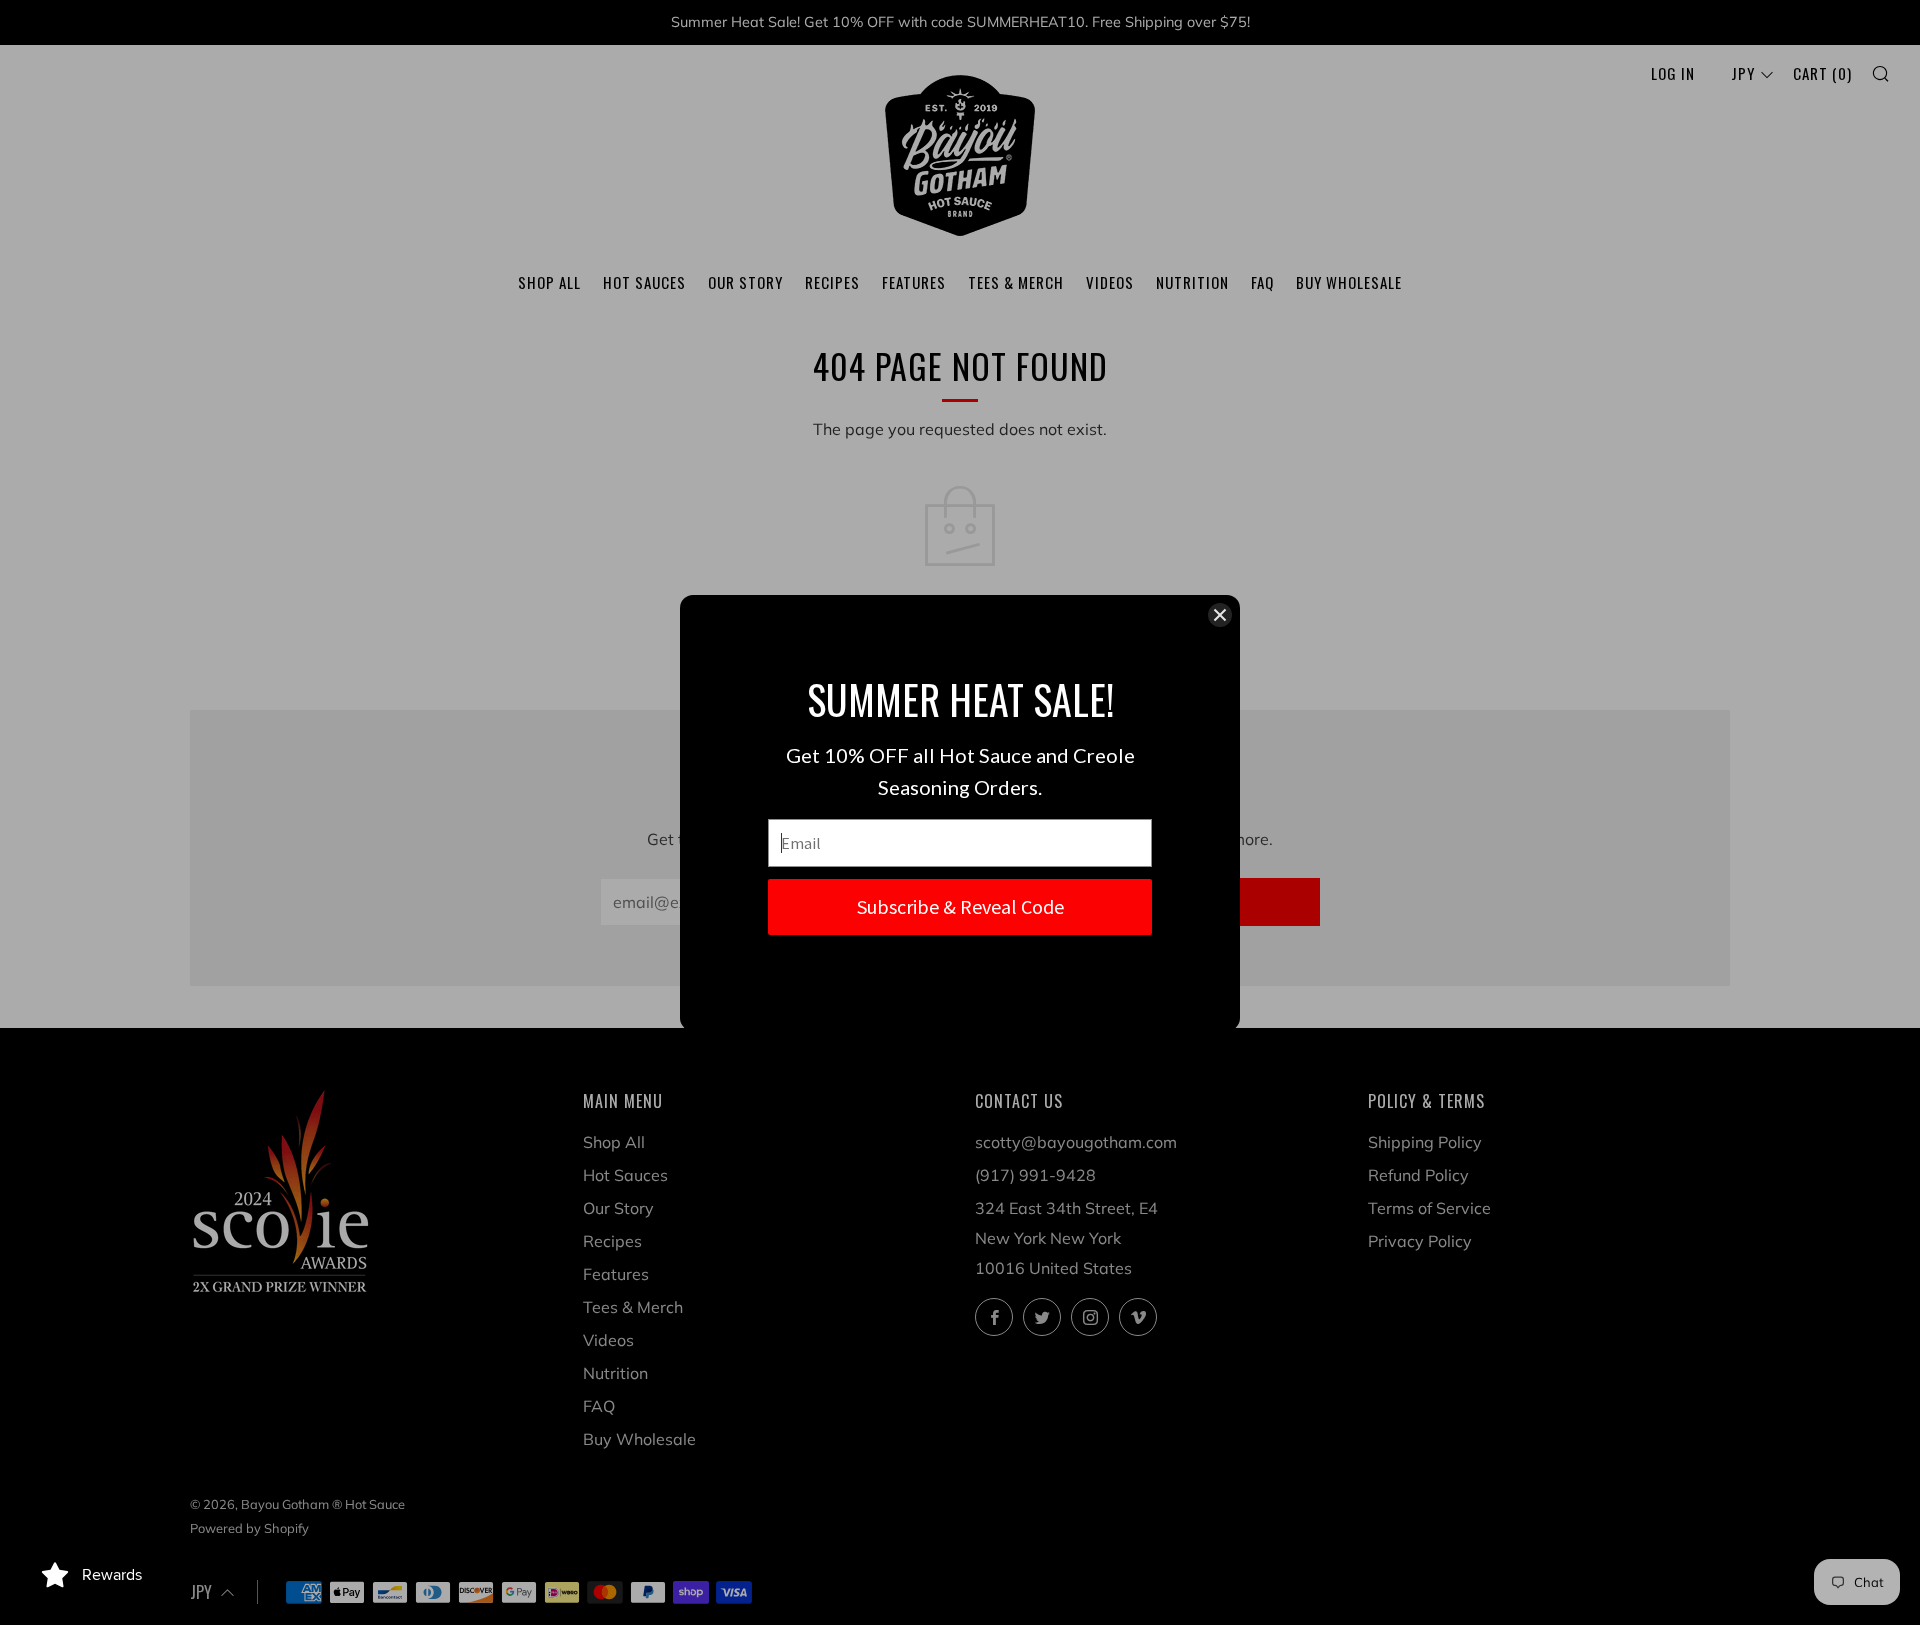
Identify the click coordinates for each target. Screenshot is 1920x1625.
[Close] (1220, 615)
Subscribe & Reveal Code (960, 906)
